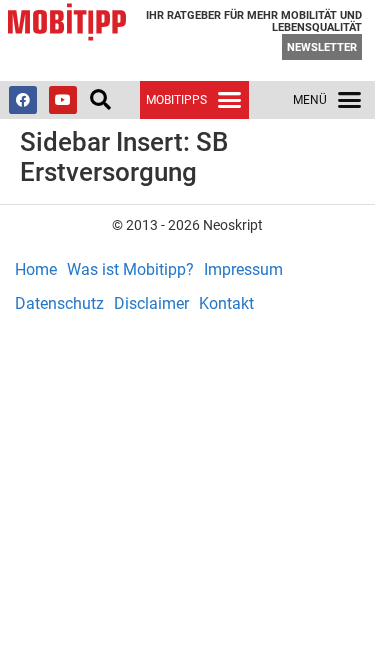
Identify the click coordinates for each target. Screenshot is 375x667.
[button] (100, 100)
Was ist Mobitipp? (130, 269)
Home (36, 269)
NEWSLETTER (322, 47)
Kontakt (226, 303)
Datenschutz (59, 303)
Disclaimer (151, 303)
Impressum (243, 269)
